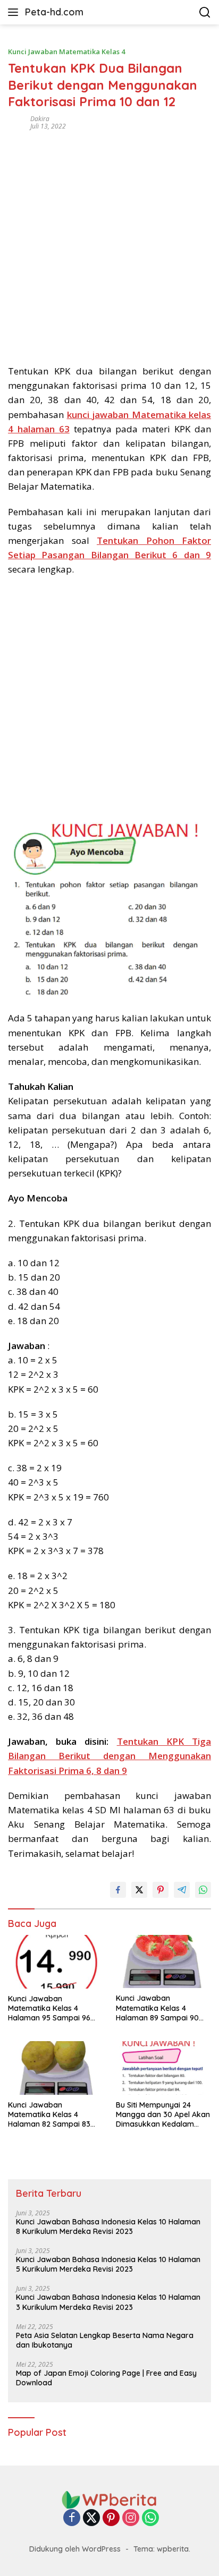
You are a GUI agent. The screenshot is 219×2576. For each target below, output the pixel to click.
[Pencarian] (205, 12)
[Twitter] (91, 2518)
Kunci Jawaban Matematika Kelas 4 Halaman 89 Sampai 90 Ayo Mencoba (157, 2008)
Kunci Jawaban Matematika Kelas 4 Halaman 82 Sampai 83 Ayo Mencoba (49, 2115)
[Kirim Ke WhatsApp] (203, 1890)
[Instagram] (131, 2518)
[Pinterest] (111, 2518)
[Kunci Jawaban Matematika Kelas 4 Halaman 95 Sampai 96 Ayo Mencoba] (56, 1962)
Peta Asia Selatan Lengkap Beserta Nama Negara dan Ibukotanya (105, 2340)
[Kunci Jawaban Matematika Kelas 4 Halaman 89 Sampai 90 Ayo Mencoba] (163, 1961)
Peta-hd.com (54, 12)
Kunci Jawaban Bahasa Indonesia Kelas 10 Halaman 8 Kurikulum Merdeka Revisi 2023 (108, 2227)
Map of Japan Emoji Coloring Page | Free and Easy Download (106, 2378)
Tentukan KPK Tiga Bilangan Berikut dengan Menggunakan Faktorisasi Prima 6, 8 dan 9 (109, 1756)
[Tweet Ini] (139, 1890)
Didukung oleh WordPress (75, 2549)
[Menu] (15, 12)
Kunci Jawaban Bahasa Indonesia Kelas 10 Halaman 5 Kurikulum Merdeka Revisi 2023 (108, 2264)
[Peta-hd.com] (109, 2499)
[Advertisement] (109, 244)
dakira (40, 119)
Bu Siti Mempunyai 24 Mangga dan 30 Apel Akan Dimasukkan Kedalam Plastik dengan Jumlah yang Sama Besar (163, 2115)
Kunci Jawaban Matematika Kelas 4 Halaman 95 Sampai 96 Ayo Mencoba (49, 2008)
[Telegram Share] (182, 1890)
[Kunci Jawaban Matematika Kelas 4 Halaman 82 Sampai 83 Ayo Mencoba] (56, 2068)
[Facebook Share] (118, 1890)
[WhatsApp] (150, 2518)
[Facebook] (72, 2518)
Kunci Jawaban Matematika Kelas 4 (66, 52)
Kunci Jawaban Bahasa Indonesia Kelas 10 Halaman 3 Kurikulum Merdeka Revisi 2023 (108, 2302)
